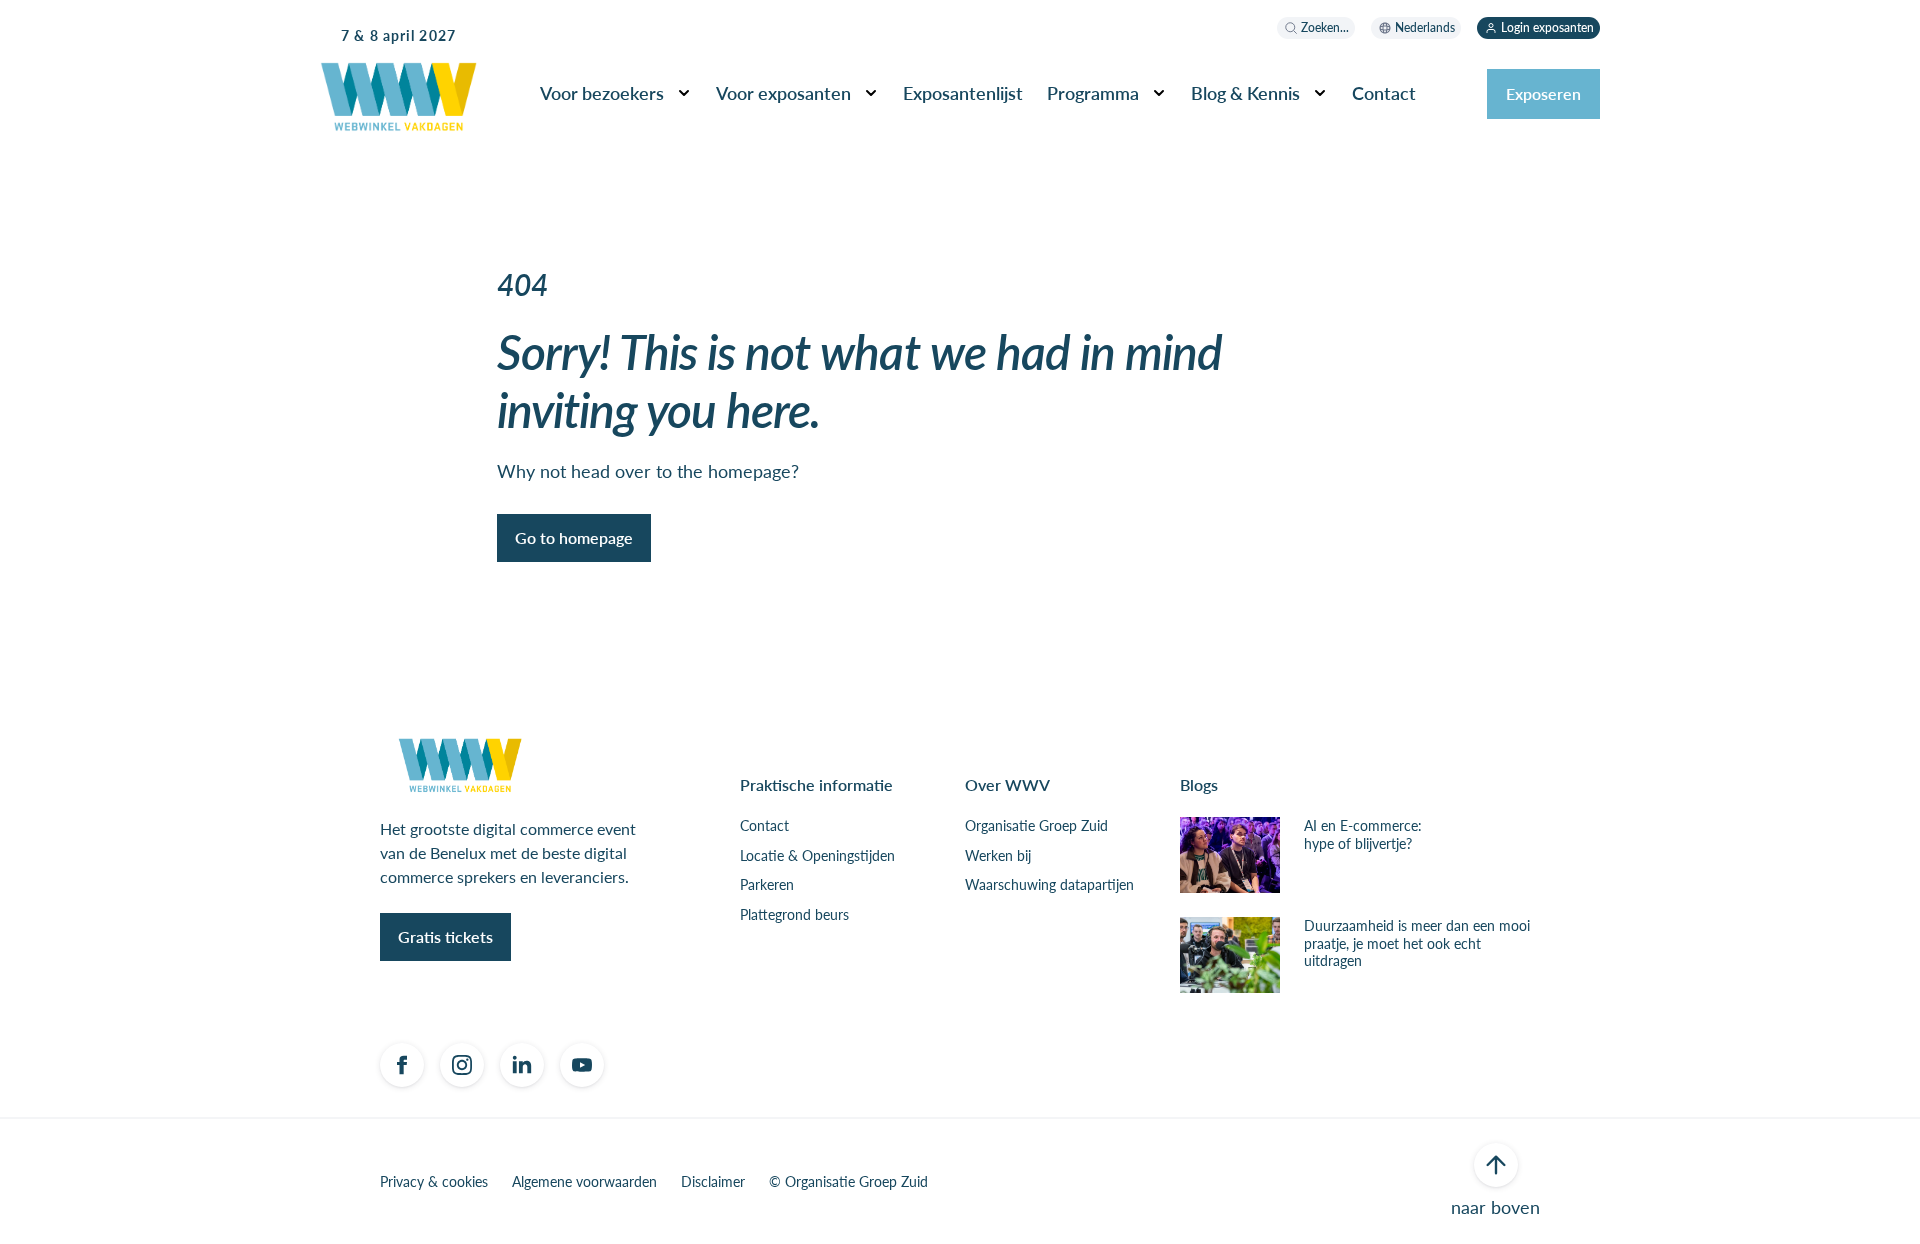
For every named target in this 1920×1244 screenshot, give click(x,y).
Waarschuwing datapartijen (1049, 885)
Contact (764, 826)
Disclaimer (713, 1182)
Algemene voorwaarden (584, 1182)
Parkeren (767, 885)
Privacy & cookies (434, 1182)
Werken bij (998, 856)
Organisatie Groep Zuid (1036, 826)
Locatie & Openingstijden (817, 856)
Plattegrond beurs (794, 915)
